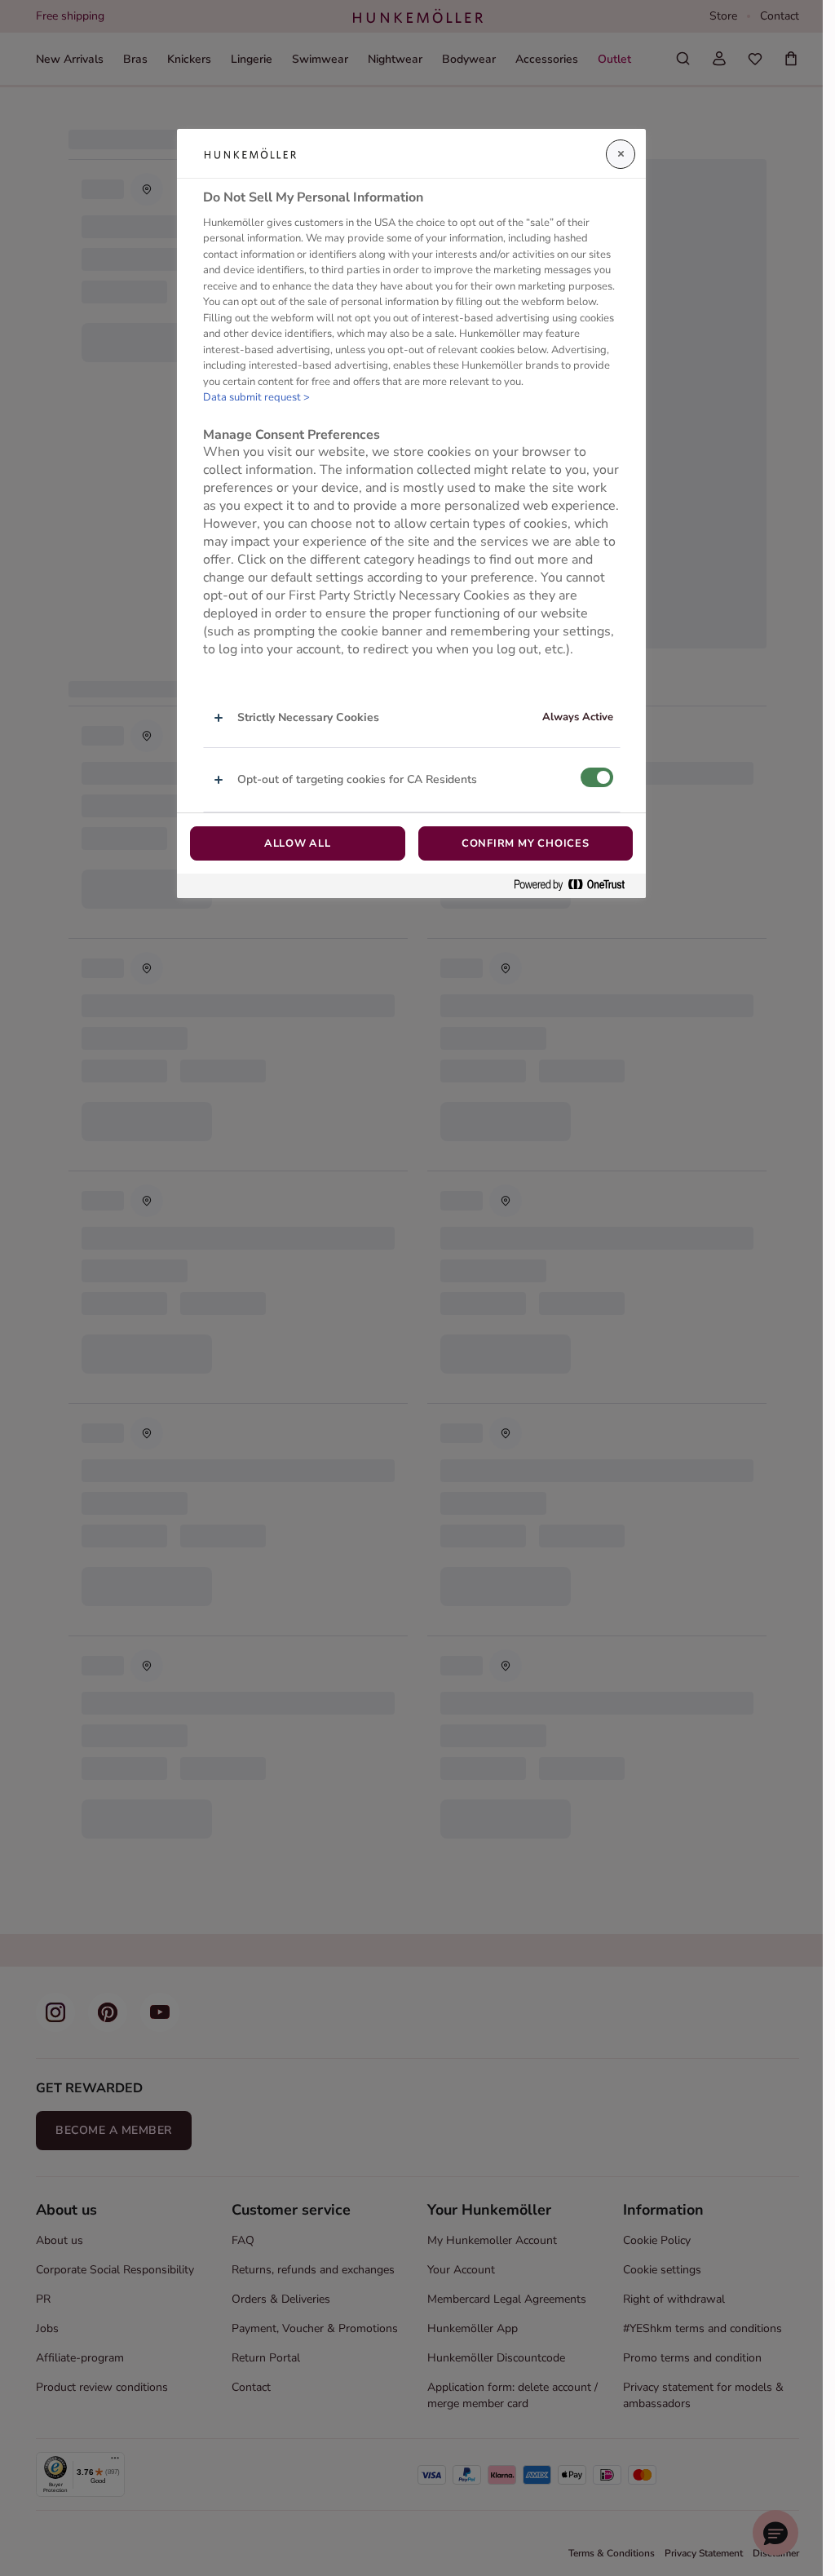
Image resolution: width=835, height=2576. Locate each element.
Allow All (298, 843)
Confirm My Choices (526, 843)
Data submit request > (256, 397)
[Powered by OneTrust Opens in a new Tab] (576, 885)
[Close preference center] (621, 154)
